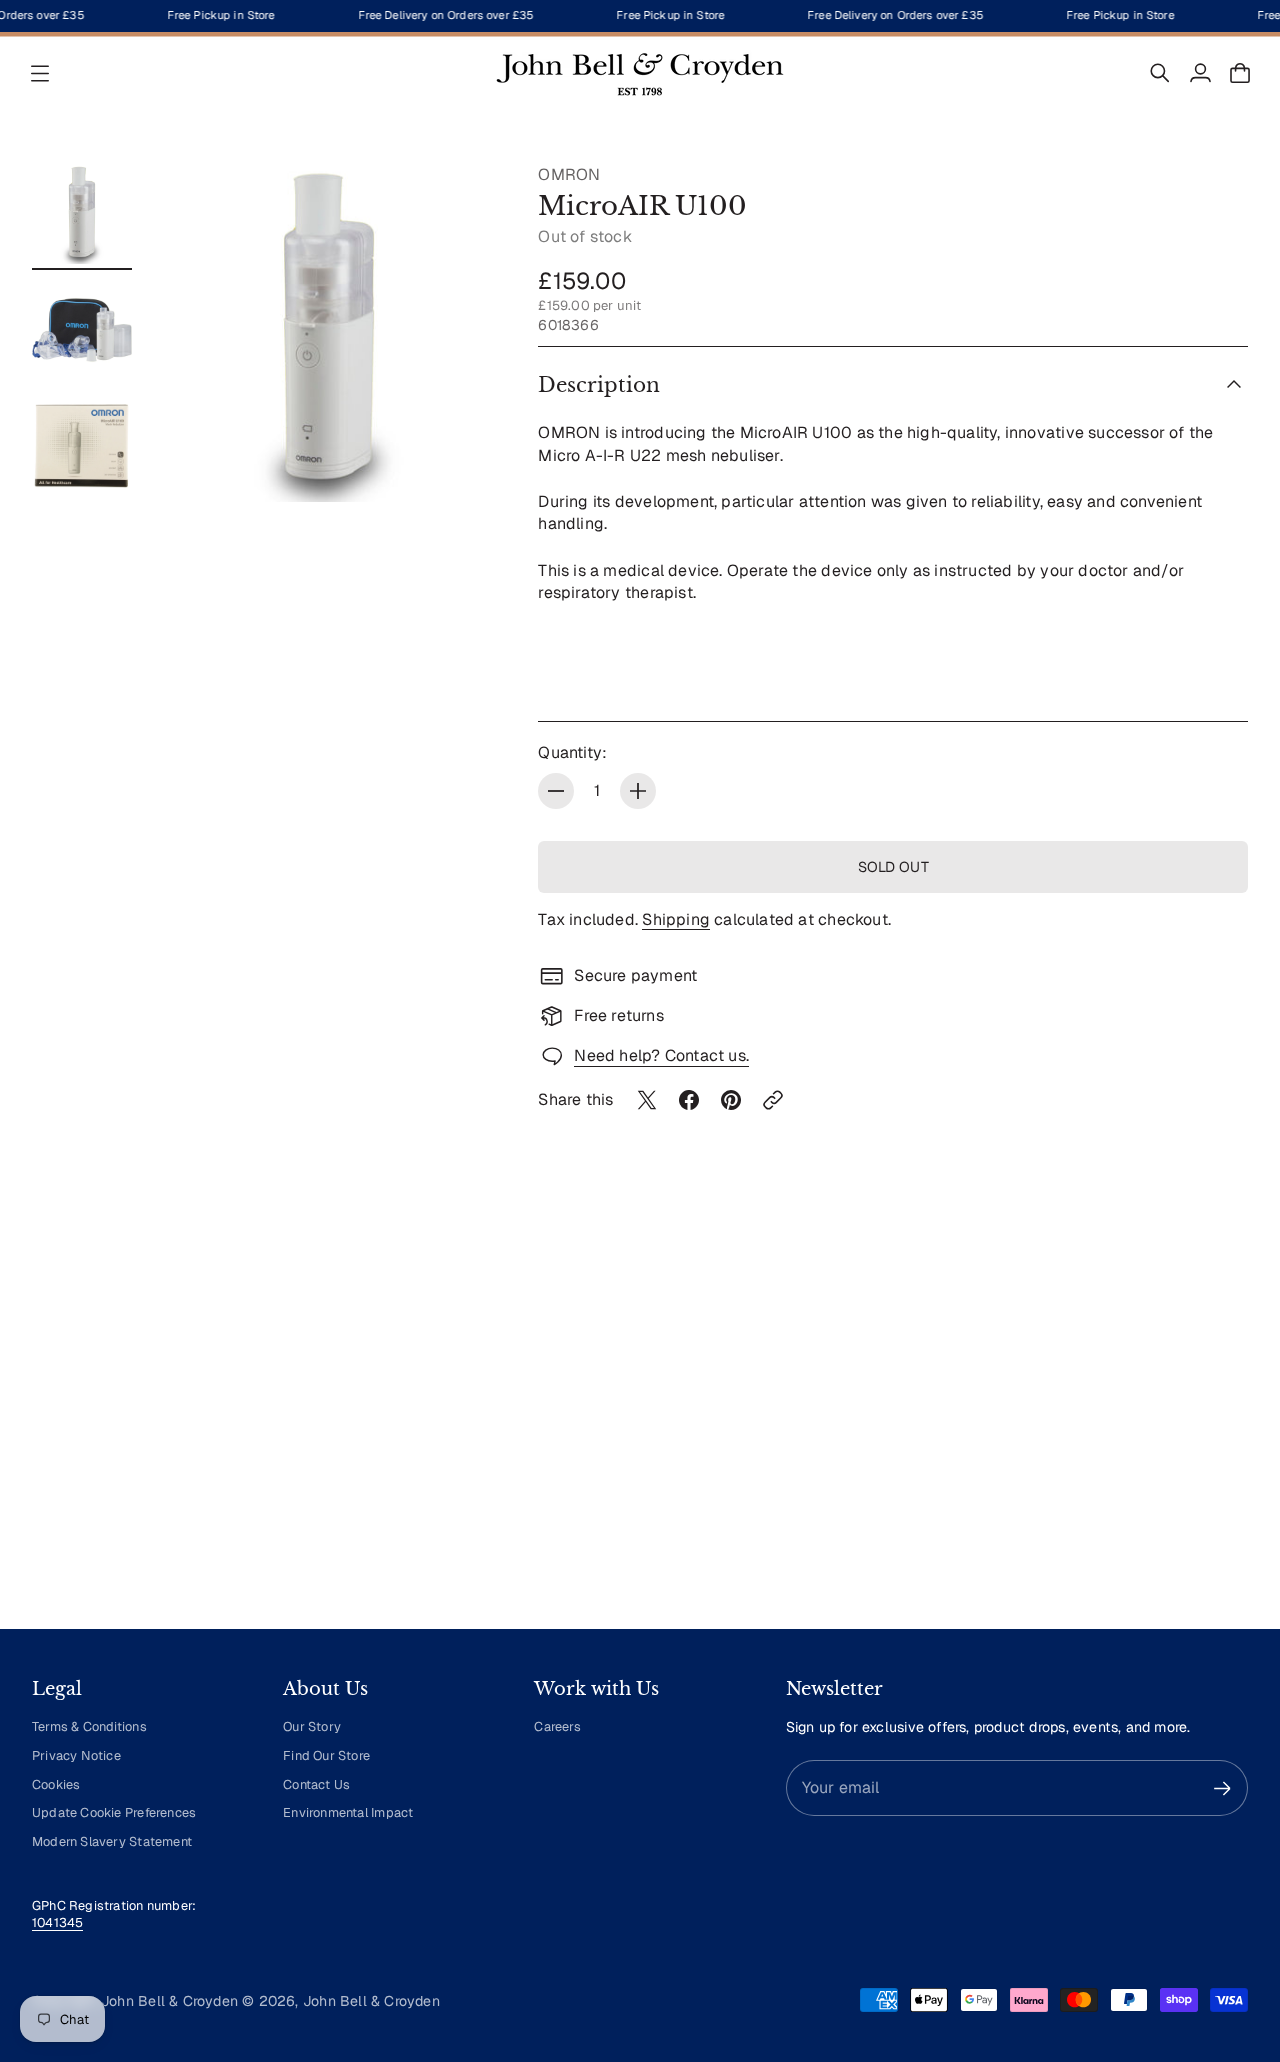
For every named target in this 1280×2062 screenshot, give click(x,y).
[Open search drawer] (1160, 73)
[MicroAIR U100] (329, 333)
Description (599, 385)
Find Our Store (326, 1755)
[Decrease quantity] (556, 791)
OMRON (569, 174)
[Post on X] (647, 1100)
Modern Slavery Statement (112, 1841)
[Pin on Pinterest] (731, 1100)
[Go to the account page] (1200, 73)
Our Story (312, 1726)
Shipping (676, 919)
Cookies (56, 1784)
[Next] (1224, 1428)
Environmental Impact (348, 1812)
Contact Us (316, 1784)
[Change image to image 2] (82, 330)
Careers (557, 1726)
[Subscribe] (1222, 1788)
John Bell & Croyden (371, 2001)
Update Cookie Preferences (114, 1812)
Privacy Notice (76, 1755)
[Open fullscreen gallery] (460, 464)
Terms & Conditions (89, 1726)
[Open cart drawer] (1240, 73)
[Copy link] (773, 1100)
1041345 (57, 1922)
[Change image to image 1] (82, 214)
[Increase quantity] (638, 791)
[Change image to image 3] (82, 446)
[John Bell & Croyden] (640, 73)
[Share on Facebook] (689, 1100)
